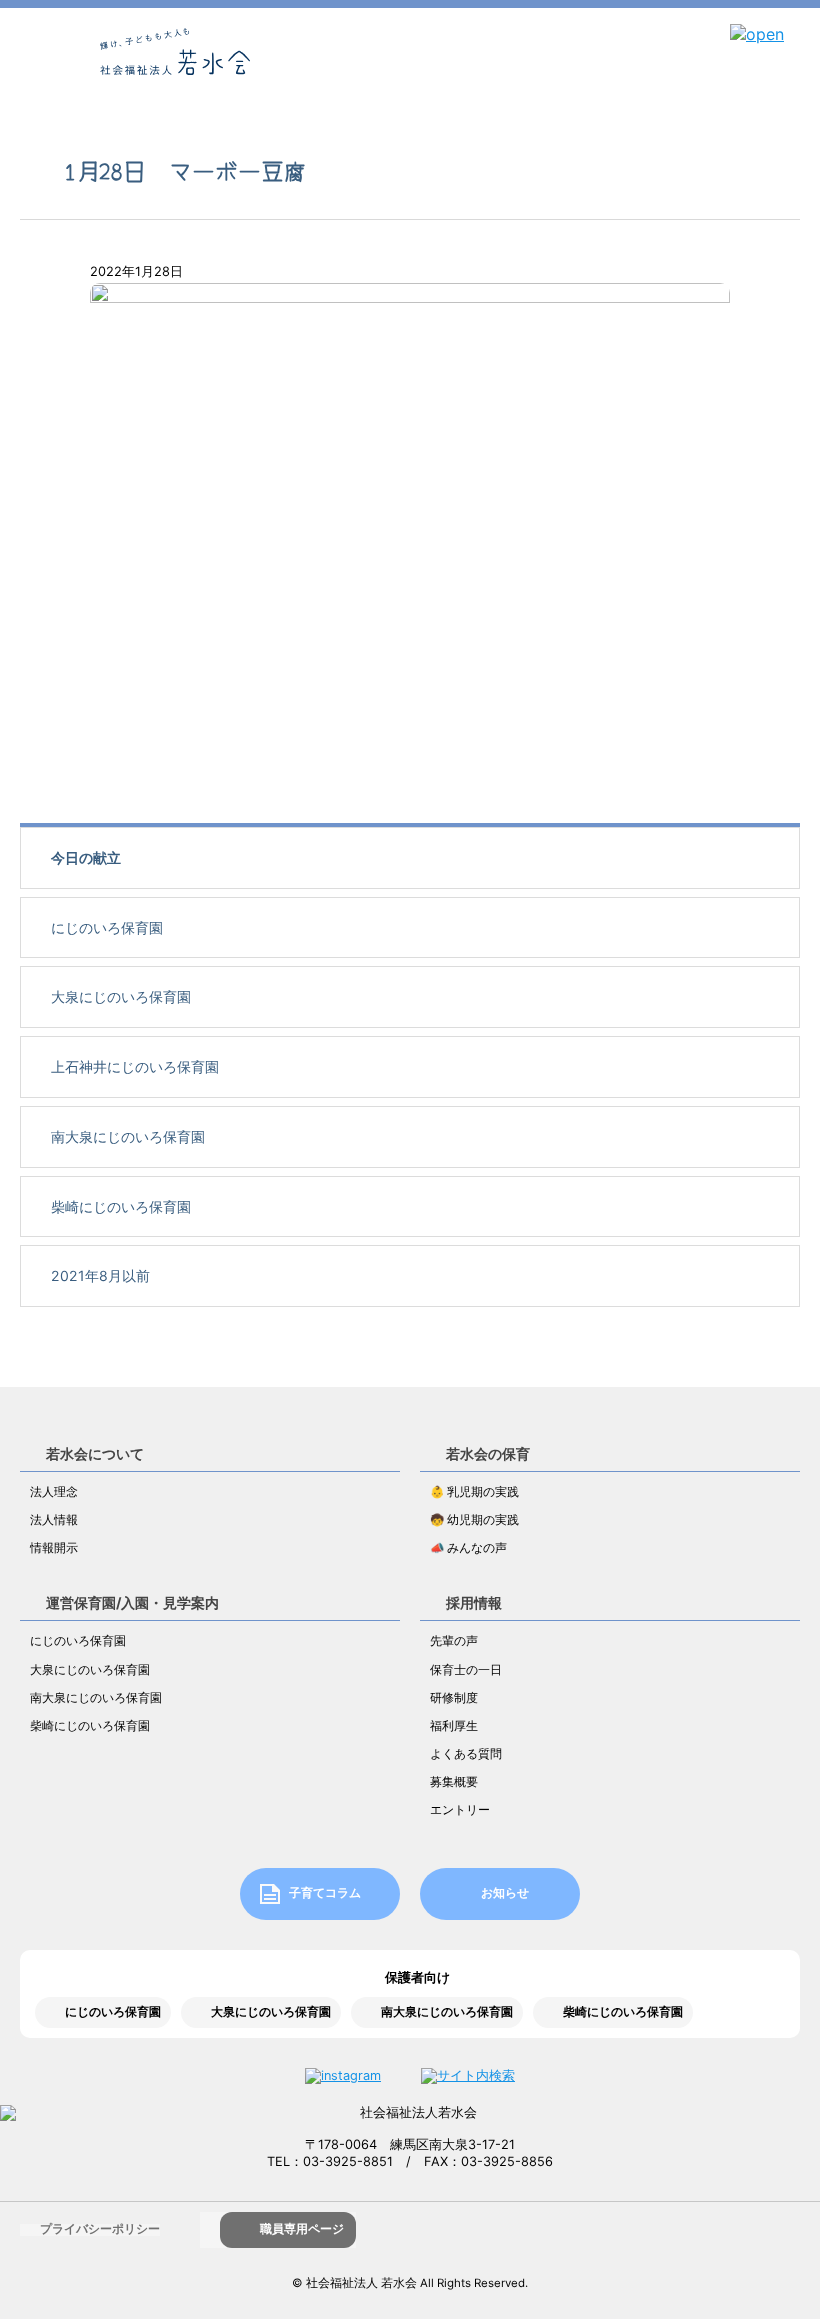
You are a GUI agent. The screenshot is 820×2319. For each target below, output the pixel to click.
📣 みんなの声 (468, 1548)
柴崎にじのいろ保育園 (121, 1206)
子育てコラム (325, 1893)
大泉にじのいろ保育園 (121, 996)
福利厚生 (454, 1726)
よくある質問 (466, 1754)
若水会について (95, 1453)
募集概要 (454, 1782)
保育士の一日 (466, 1670)
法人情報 (54, 1520)
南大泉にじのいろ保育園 (128, 1136)
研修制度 (454, 1698)
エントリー (460, 1810)
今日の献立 (86, 857)
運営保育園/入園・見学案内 (132, 1602)
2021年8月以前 (100, 1275)
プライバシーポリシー (100, 2229)
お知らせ (505, 1893)
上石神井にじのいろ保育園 (135, 1066)
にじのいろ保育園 (107, 927)
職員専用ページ (302, 2229)
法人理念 (54, 1492)
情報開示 (54, 1548)
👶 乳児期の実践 (474, 1492)
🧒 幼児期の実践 (474, 1520)
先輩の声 (454, 1641)
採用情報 (474, 1602)
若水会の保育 (488, 1453)
